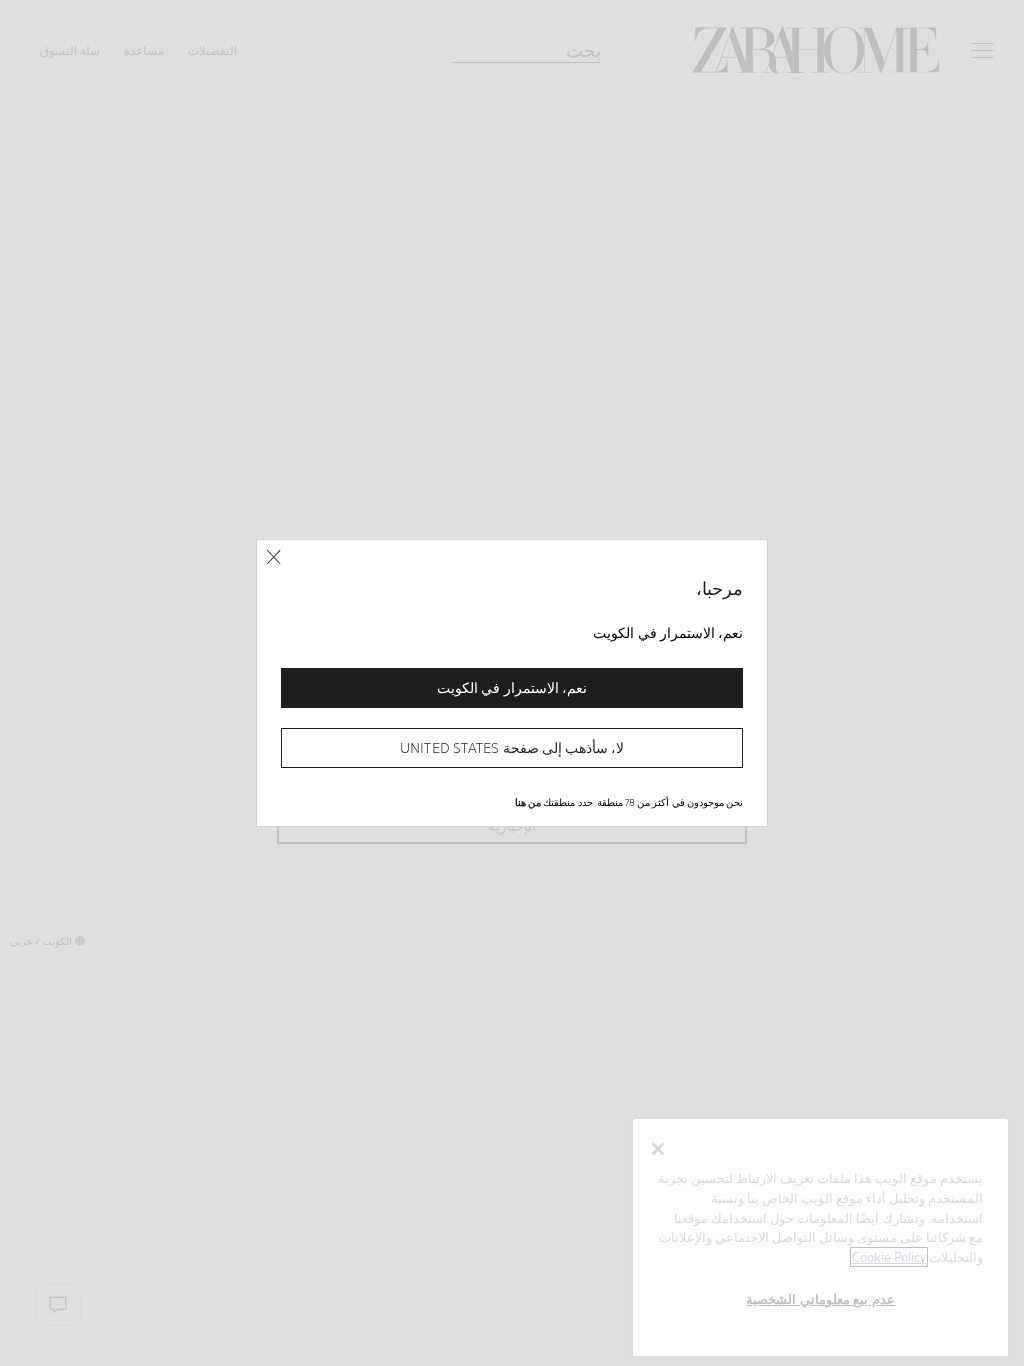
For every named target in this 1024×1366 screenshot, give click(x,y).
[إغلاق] (273, 557)
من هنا (528, 802)
